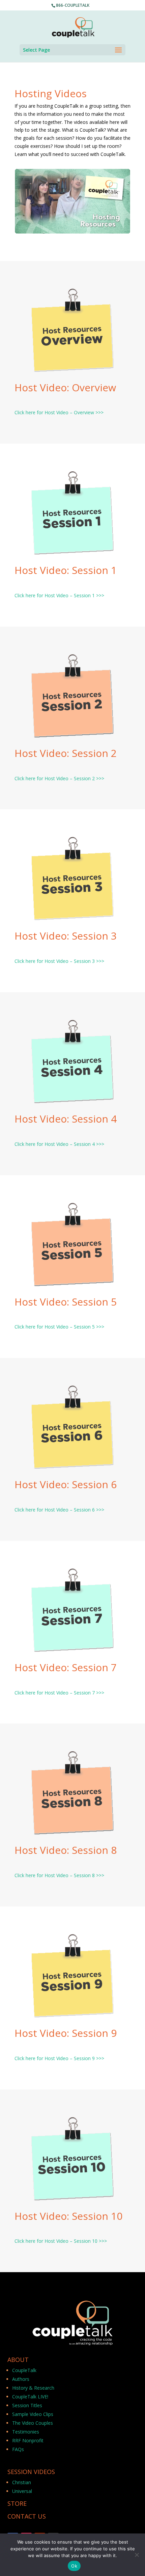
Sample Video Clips (33, 2414)
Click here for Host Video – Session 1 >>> (59, 595)
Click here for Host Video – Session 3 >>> (59, 961)
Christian (22, 2482)
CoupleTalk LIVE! (30, 2397)
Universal (22, 2491)
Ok (74, 2566)
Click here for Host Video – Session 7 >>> (59, 1693)
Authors (21, 2379)
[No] (137, 2555)
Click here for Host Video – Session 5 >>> (59, 1327)
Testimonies (26, 2432)
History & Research (33, 2388)
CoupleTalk (24, 2370)
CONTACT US (27, 2516)
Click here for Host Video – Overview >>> (59, 412)
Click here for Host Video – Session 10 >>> (61, 2241)
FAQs (18, 2449)
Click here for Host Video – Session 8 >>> (59, 1875)
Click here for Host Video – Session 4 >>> (59, 1144)
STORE (17, 2503)
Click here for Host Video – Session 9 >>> (59, 2058)
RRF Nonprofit (28, 2440)
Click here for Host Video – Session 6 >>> (59, 1510)
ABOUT (18, 2360)
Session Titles (27, 2405)
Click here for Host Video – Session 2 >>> (59, 778)
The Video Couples (33, 2423)
